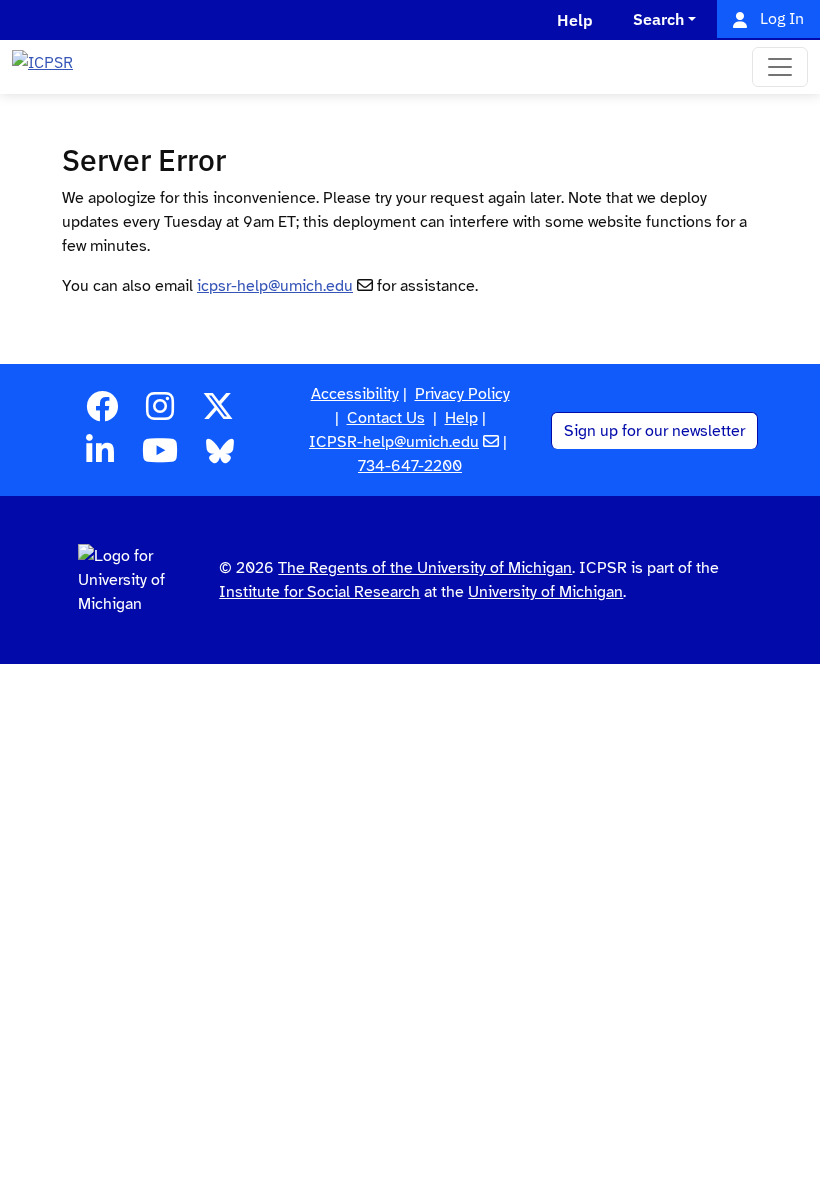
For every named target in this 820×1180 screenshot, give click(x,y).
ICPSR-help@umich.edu (394, 442)
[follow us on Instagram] (160, 413)
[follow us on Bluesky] (220, 457)
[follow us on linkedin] (100, 457)
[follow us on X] (218, 413)
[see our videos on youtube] (160, 457)
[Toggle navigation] (780, 67)
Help (461, 418)
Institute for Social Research (319, 592)
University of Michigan (545, 592)
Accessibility (355, 394)
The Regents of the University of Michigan (425, 568)
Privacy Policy (462, 394)
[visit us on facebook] (102, 413)
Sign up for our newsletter (654, 431)
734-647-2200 (410, 466)
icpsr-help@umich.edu (275, 286)
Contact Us (386, 418)
